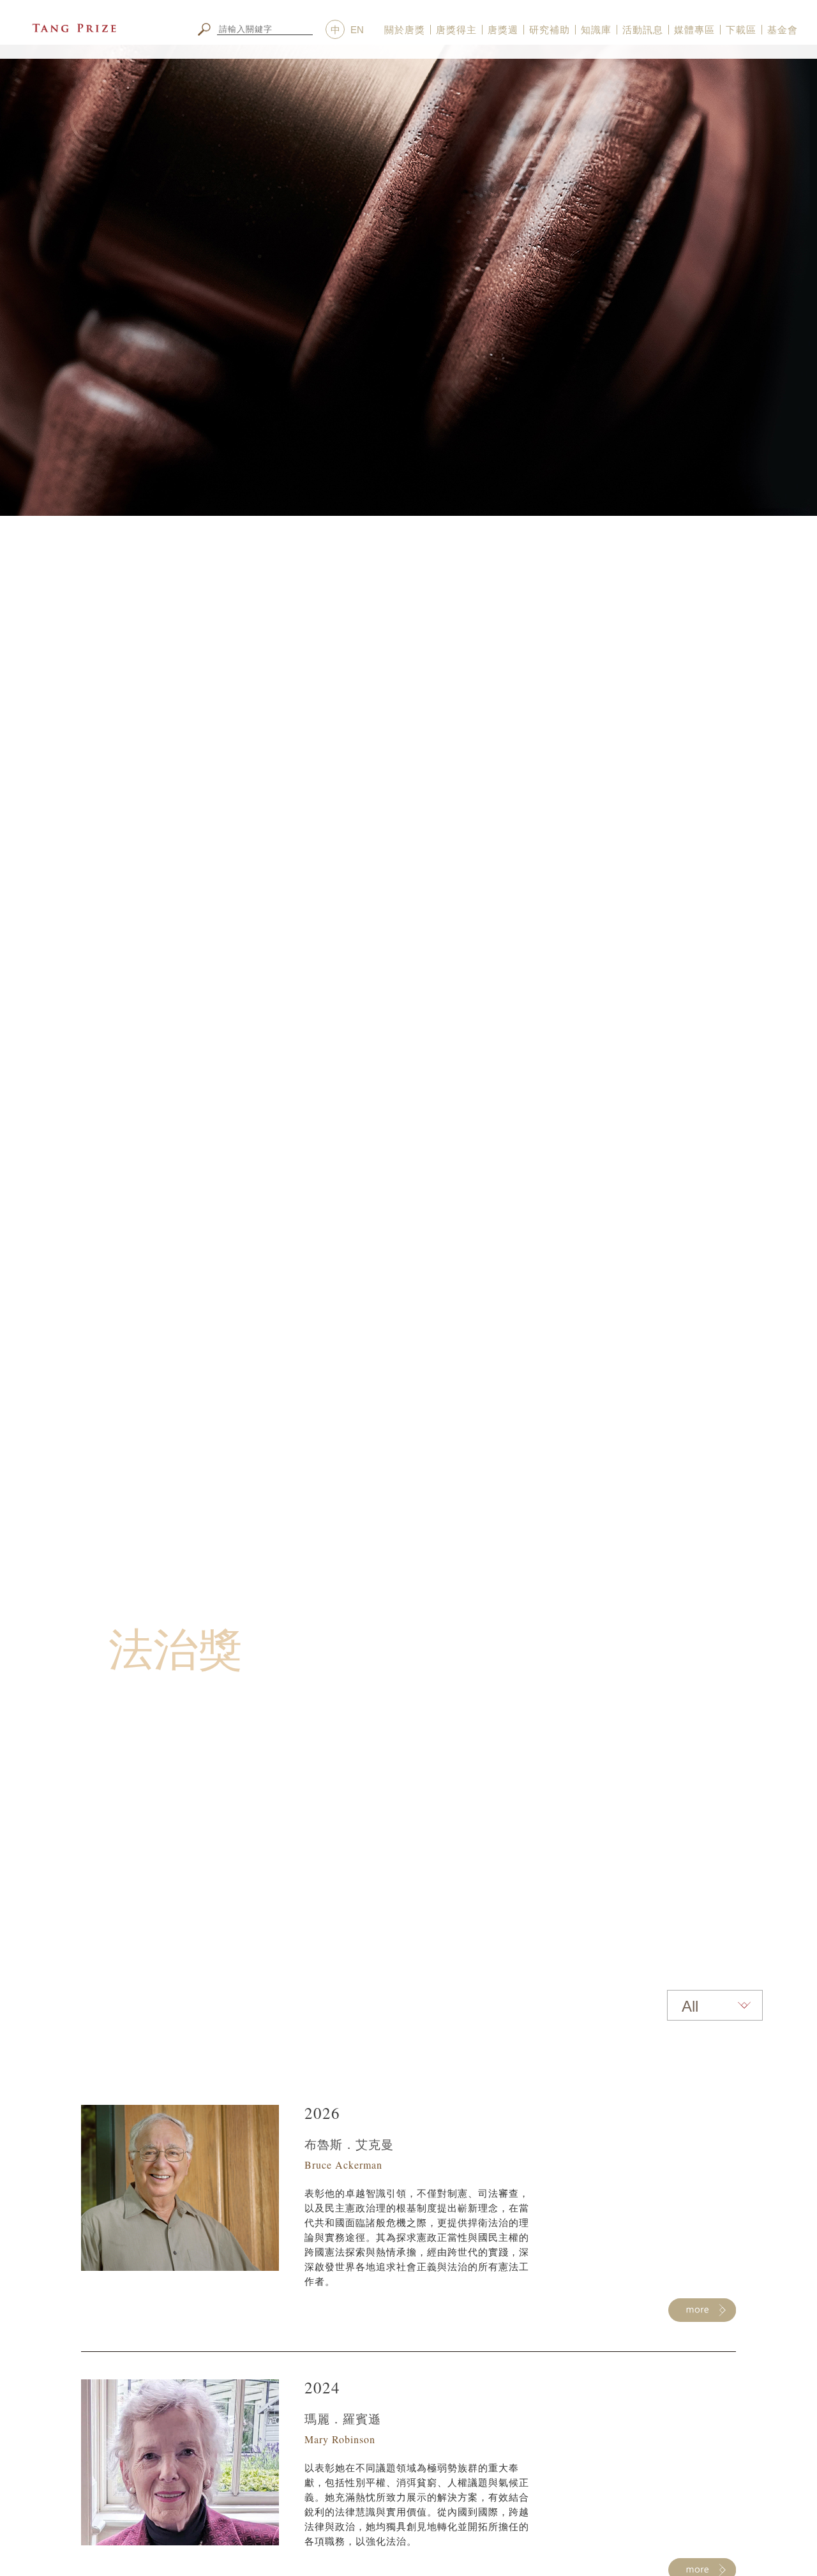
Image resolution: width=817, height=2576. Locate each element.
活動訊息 (643, 30)
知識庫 (596, 30)
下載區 (741, 30)
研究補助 (550, 30)
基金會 (783, 30)
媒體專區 (694, 30)
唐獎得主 (456, 30)
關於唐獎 (405, 30)
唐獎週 (503, 30)
